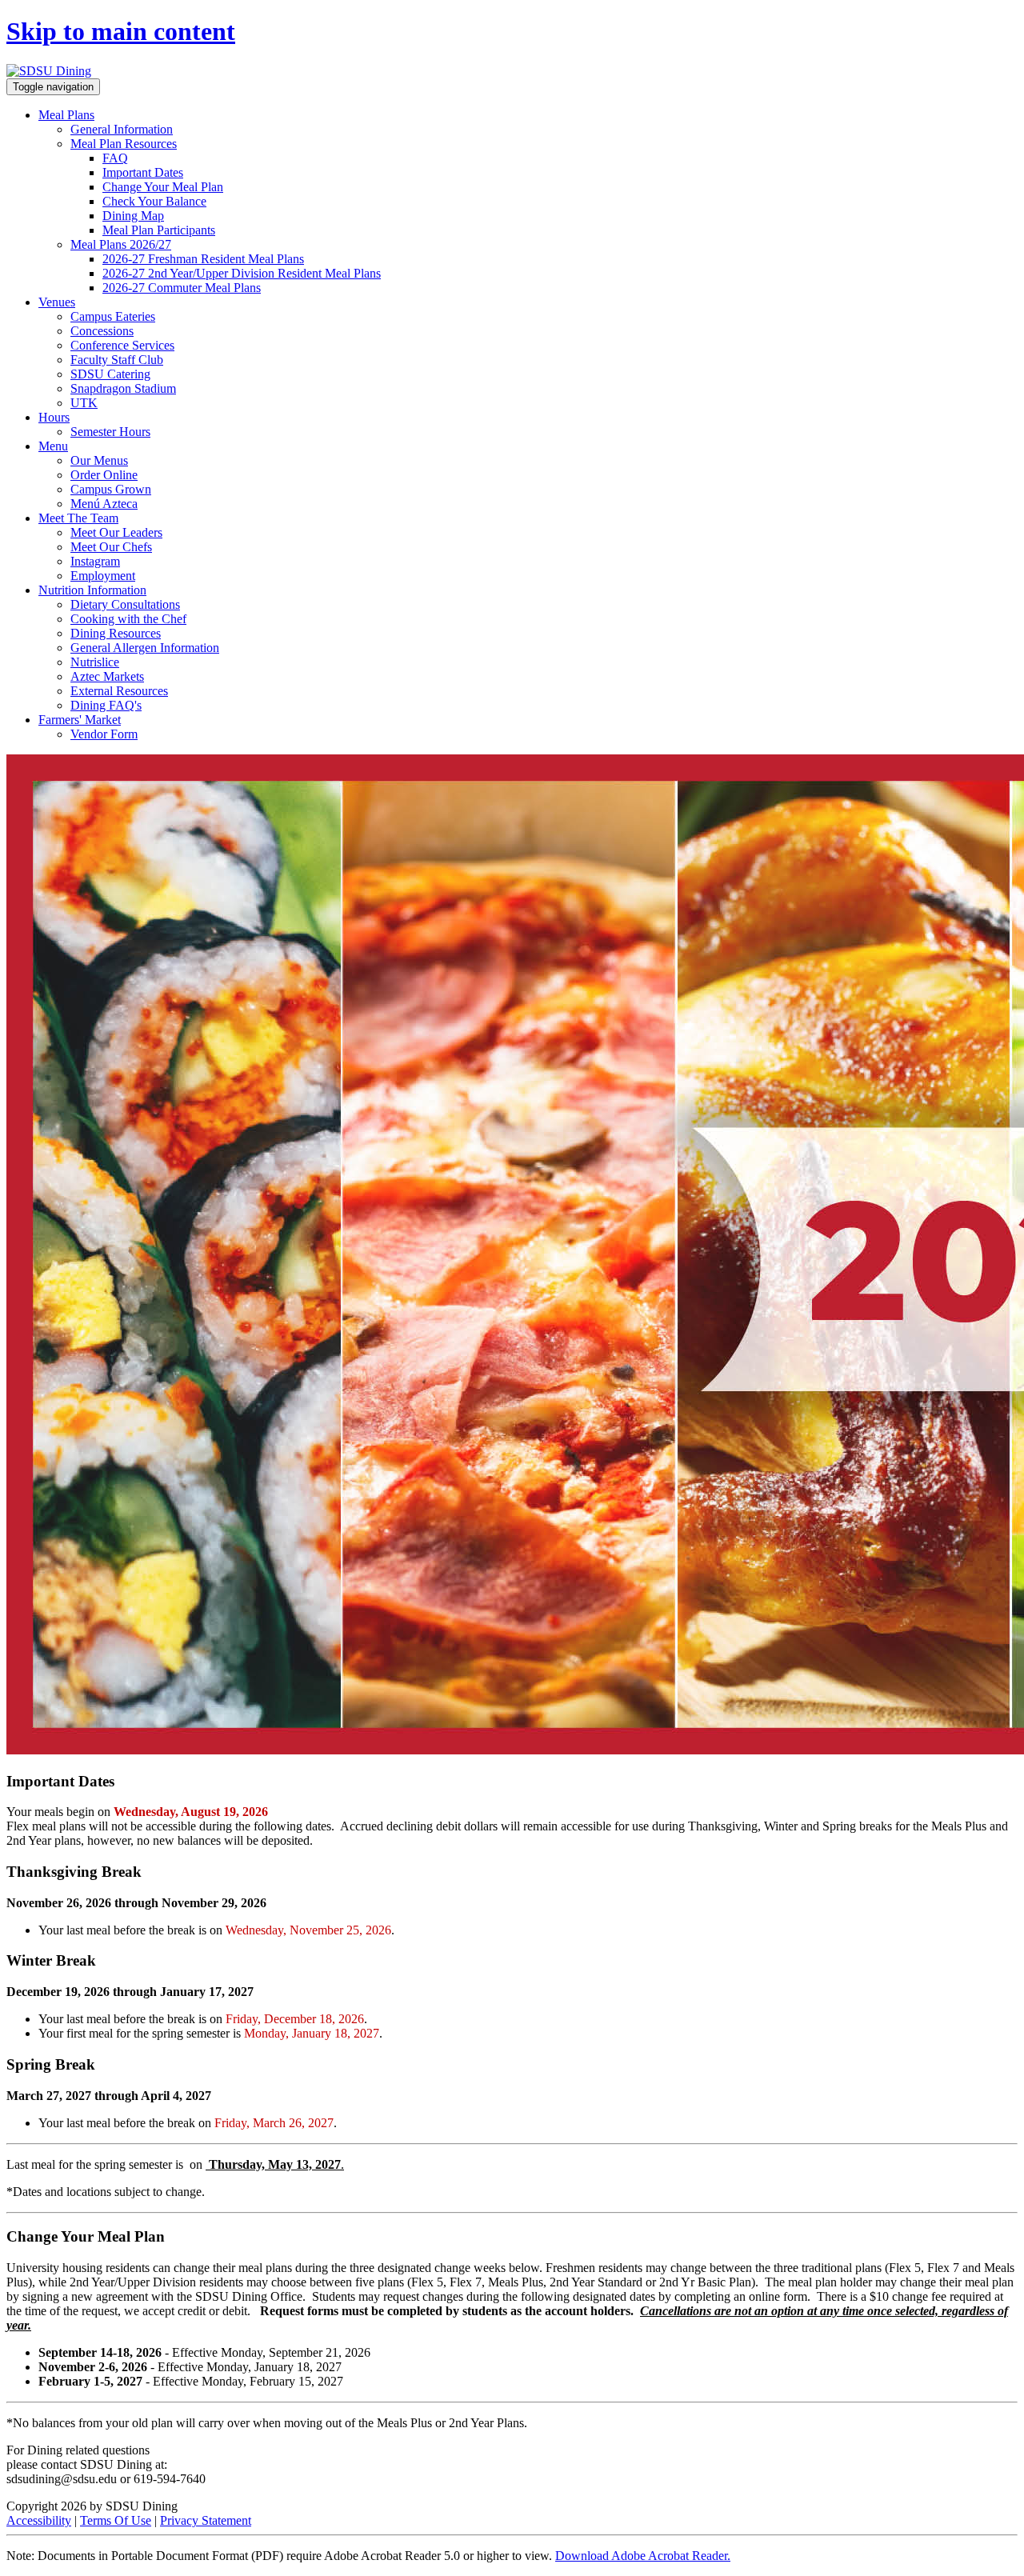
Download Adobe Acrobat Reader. (643, 2556)
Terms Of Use (116, 2520)
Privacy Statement (206, 2520)
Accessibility (39, 2520)
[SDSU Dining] (49, 71)
